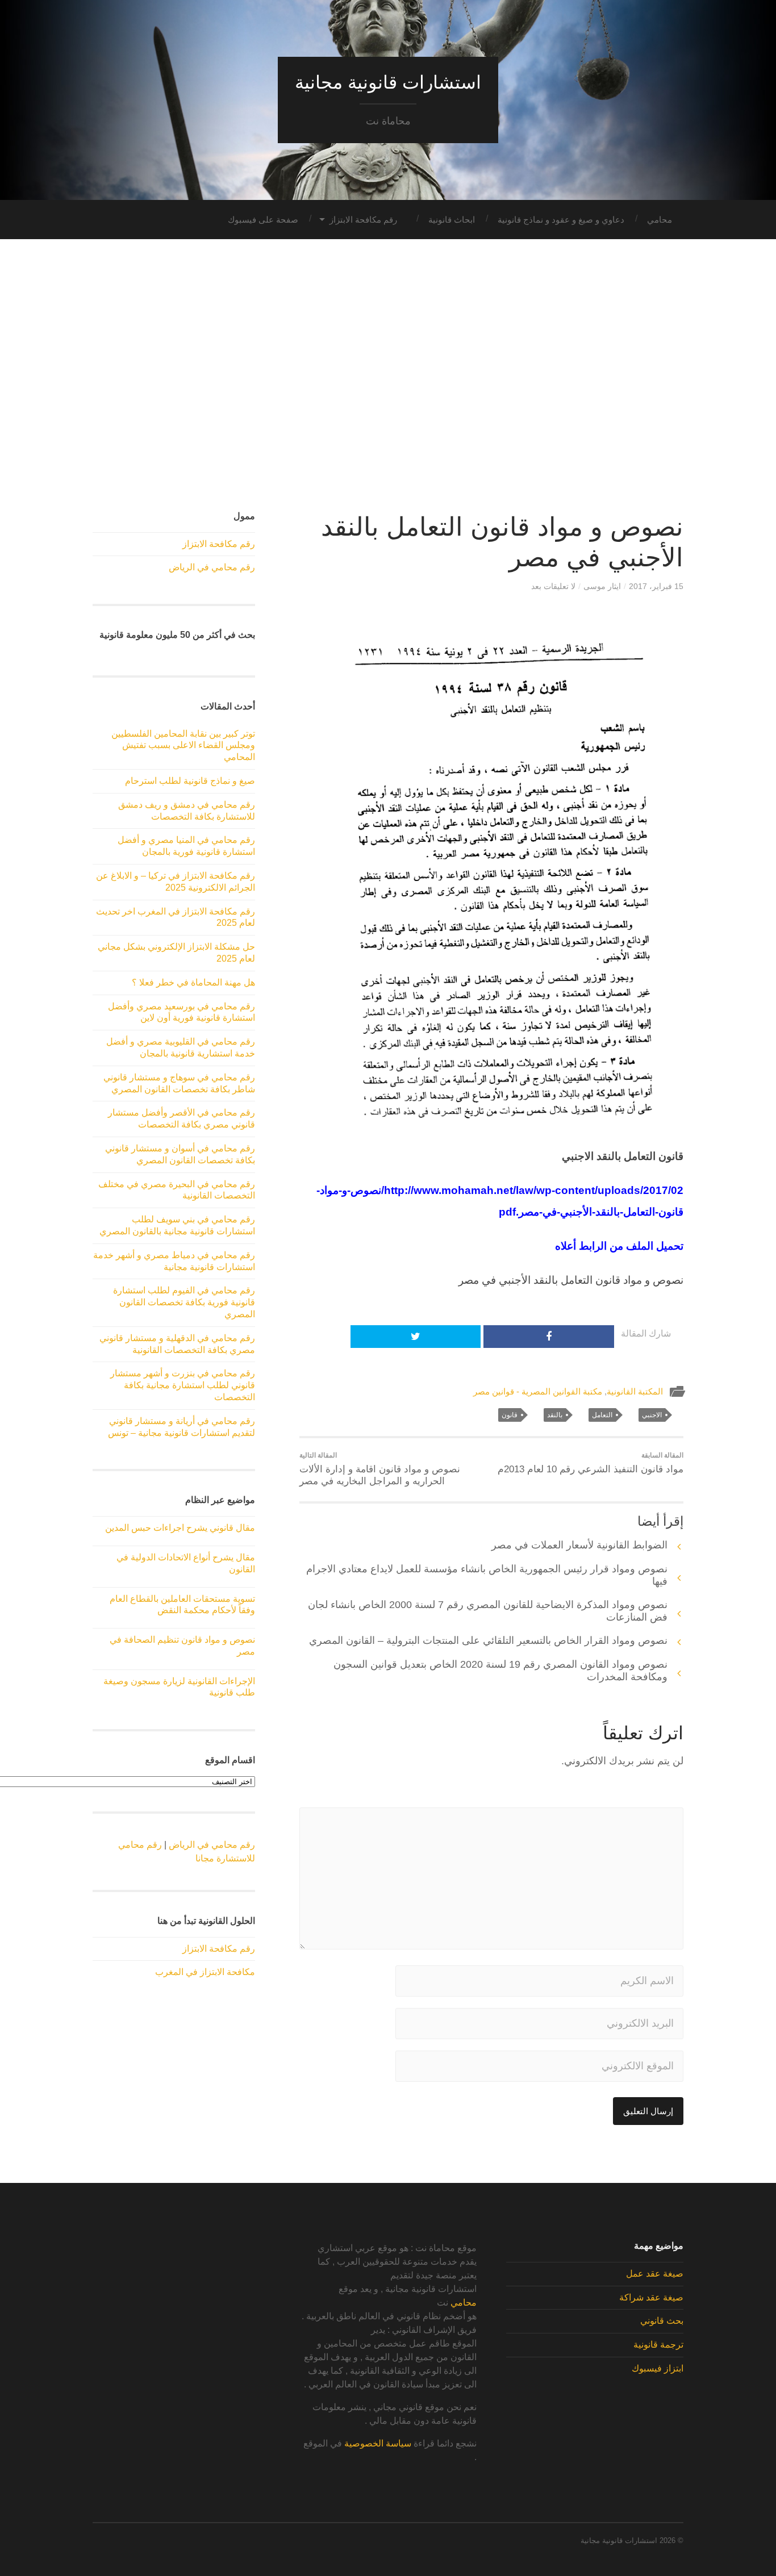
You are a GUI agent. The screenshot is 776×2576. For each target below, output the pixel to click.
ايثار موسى (602, 586)
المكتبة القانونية (635, 1391)
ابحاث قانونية (452, 220)
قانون (510, 1415)
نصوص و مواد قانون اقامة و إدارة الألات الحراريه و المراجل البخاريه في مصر (380, 1469)
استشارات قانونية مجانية (388, 82)
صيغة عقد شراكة (651, 2297)
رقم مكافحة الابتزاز (363, 220)
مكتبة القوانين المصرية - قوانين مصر (538, 1391)
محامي (660, 220)
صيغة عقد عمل (655, 2274)
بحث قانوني (662, 2321)
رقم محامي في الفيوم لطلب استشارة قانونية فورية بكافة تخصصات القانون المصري (184, 1302)
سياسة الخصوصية (378, 2443)
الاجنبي (652, 1415)
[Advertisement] (388, 375)
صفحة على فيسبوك (263, 220)
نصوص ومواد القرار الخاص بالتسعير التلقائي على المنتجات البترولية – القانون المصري (488, 1640)
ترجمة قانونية (658, 2345)
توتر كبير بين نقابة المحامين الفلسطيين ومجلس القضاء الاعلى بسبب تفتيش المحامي (183, 746)
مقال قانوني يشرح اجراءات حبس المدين (180, 1528)
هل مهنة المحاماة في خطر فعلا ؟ (193, 982)
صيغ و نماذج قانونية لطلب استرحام (190, 781)
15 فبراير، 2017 (656, 586)
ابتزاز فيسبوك (658, 2368)
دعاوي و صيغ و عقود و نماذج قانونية (561, 220)
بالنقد (555, 1415)
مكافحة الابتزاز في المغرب (205, 1972)
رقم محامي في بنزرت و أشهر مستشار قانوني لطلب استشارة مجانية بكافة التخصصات (183, 1385)
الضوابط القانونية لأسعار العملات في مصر (578, 1545)
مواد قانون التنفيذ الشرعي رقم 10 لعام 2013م (591, 1463)
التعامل (602, 1415)
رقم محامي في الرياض (212, 567)
